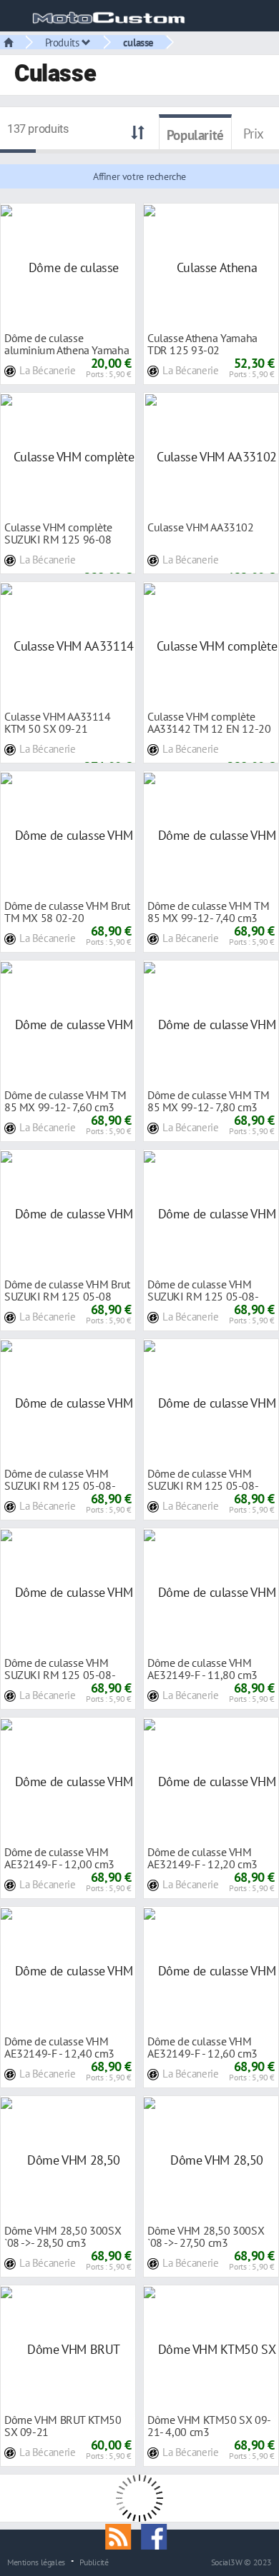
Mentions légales (36, 2562)
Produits (64, 42)
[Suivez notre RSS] (123, 2535)
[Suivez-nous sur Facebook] (157, 2535)
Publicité (94, 2562)
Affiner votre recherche (139, 176)
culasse (138, 42)
